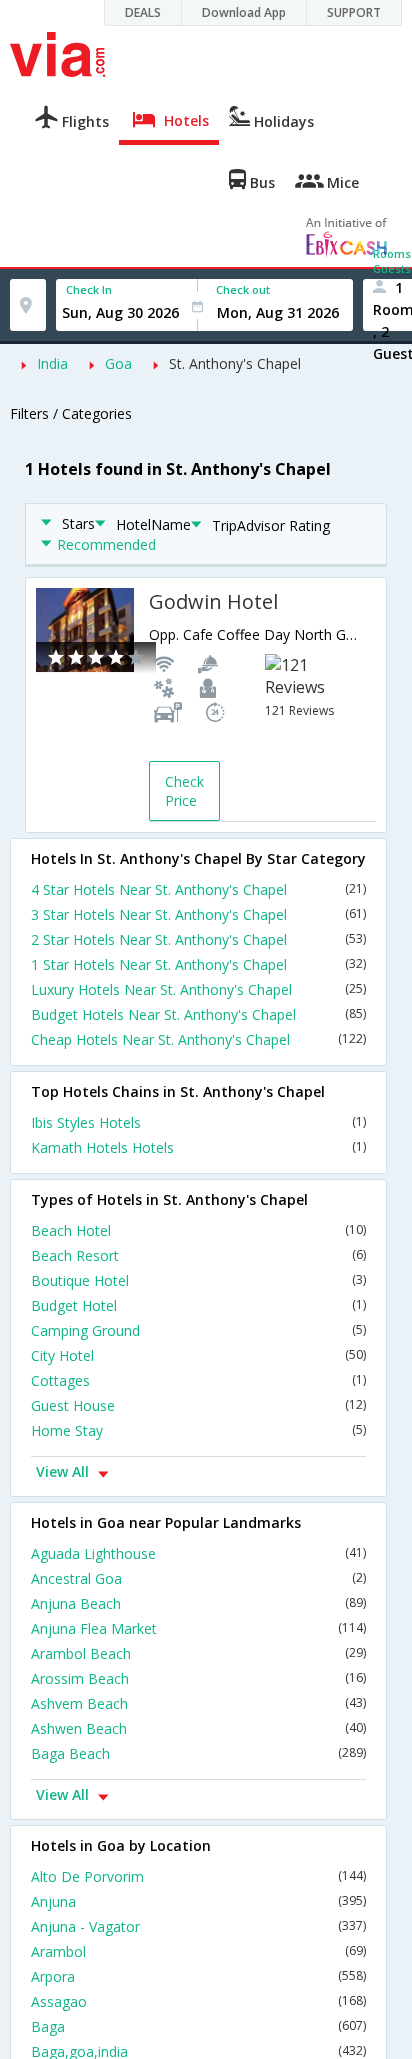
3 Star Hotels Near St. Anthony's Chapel (198, 914)
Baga (198, 2026)
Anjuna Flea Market (198, 1628)
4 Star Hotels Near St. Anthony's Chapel (198, 889)
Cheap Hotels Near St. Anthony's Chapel (198, 1039)
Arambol (198, 1951)
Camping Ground (198, 1330)
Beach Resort (198, 1255)
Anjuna (198, 1901)
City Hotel (198, 1355)
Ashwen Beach (198, 1728)
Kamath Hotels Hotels (198, 1147)
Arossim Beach (198, 1678)
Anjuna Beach (198, 1603)
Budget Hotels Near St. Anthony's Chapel (198, 1014)
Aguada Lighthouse (198, 1553)
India (52, 363)
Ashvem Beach (198, 1703)
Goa (118, 363)
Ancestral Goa (198, 1578)
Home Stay (198, 1430)
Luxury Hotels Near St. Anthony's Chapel (198, 989)
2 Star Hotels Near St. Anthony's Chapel (198, 939)
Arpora (198, 1976)
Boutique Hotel (198, 1280)
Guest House (198, 1405)
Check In (89, 289)
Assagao (198, 2001)
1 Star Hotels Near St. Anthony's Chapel (198, 964)
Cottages (198, 1380)
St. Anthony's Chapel (235, 363)
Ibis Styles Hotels (198, 1122)
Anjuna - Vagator (198, 1926)
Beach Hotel (198, 1230)
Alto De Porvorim (198, 1876)
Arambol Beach (198, 1653)
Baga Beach (198, 1753)
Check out (243, 289)
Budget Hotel (198, 1305)
